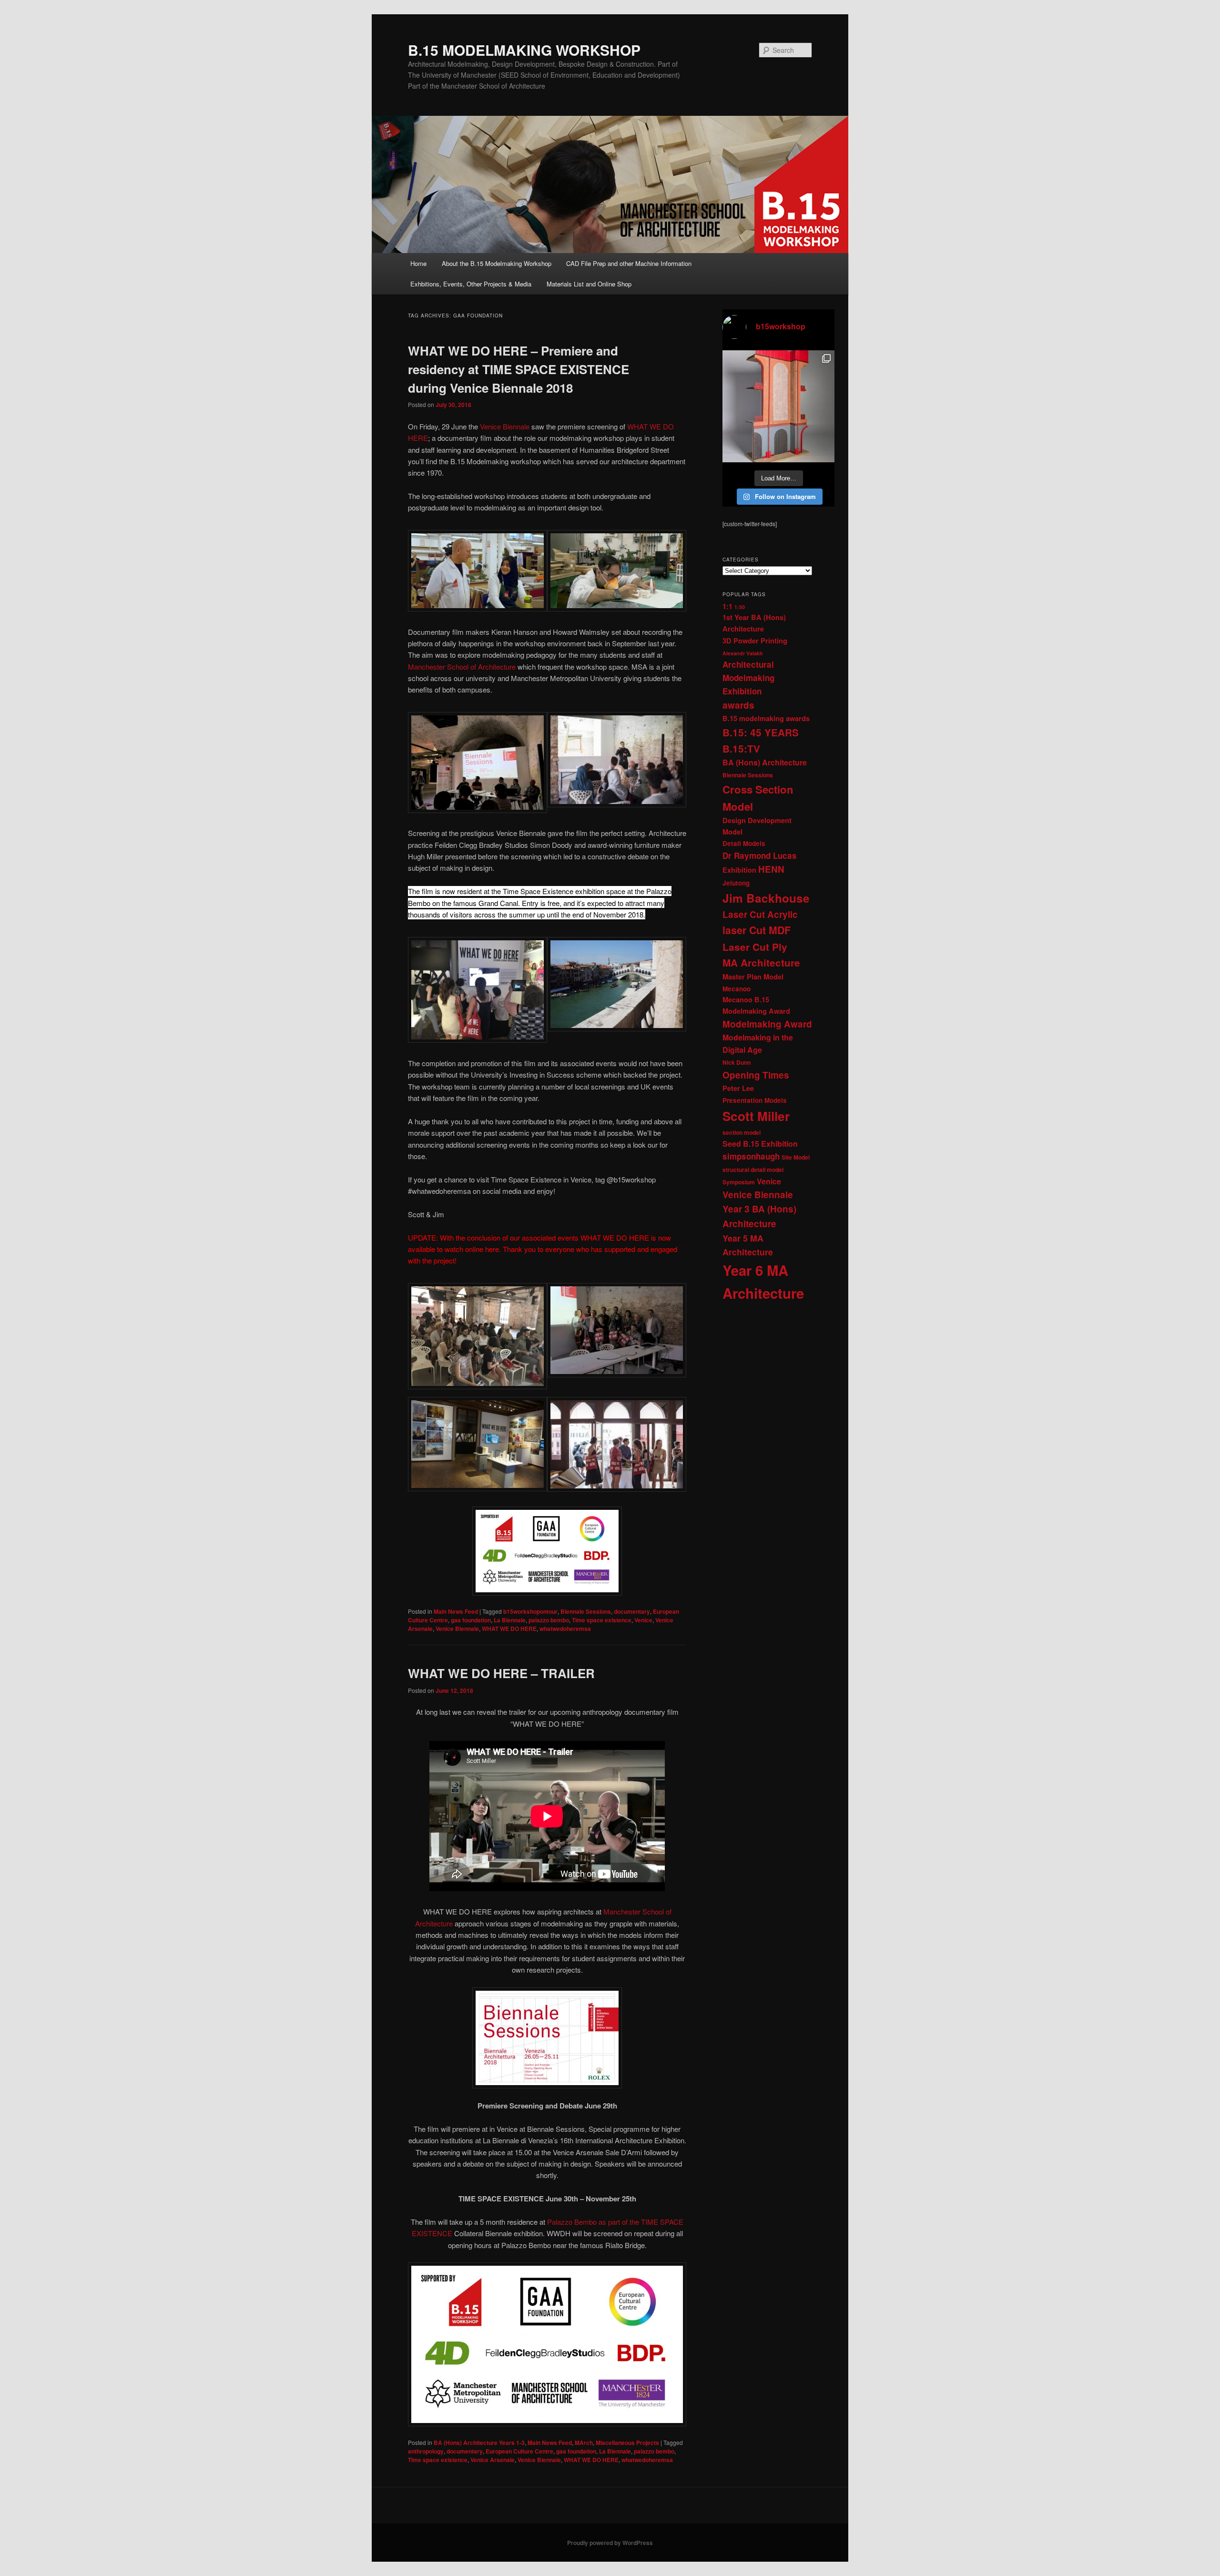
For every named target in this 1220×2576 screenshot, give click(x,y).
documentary (632, 1611)
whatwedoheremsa (565, 1629)
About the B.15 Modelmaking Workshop (497, 263)
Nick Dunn (737, 1062)
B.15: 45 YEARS (761, 732)
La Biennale (510, 1620)
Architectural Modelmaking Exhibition (748, 678)
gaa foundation (471, 1620)
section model (742, 1132)
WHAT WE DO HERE (509, 1629)
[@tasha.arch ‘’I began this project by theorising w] (778, 406)
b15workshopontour (530, 1611)
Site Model (796, 1157)
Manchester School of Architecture (462, 667)
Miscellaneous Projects (627, 2443)
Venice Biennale (505, 426)
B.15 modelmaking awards (766, 718)
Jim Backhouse (766, 898)
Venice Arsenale (493, 2460)
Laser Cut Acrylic (760, 914)
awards (738, 705)
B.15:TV (741, 748)
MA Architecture (761, 962)
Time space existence (602, 1620)
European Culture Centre (519, 2451)
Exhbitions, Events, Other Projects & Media (471, 284)
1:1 (727, 606)
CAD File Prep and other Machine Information (629, 263)
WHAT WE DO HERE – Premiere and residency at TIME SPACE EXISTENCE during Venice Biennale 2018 (518, 369)
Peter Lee (738, 1088)
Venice (643, 1620)
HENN (771, 869)
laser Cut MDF (757, 930)
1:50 (740, 607)
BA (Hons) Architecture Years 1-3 (479, 2443)
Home (418, 263)
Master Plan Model (753, 977)
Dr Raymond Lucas (760, 855)
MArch (584, 2443)
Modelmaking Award (767, 1024)
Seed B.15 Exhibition (760, 1144)
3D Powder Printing (755, 641)
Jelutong (736, 883)
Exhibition (739, 870)
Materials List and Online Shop (589, 284)
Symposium (739, 1182)
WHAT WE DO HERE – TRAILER (501, 1673)
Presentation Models (755, 1100)
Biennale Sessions (586, 1611)
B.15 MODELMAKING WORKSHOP (524, 50)
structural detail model (753, 1170)
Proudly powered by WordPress (610, 2543)
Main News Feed (456, 1611)
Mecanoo (737, 989)
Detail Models (744, 843)
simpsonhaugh (751, 1156)
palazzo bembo (549, 1620)
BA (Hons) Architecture (765, 762)
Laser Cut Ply (755, 947)
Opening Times (756, 1075)
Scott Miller (756, 1116)
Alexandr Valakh (743, 653)
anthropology (426, 2451)
